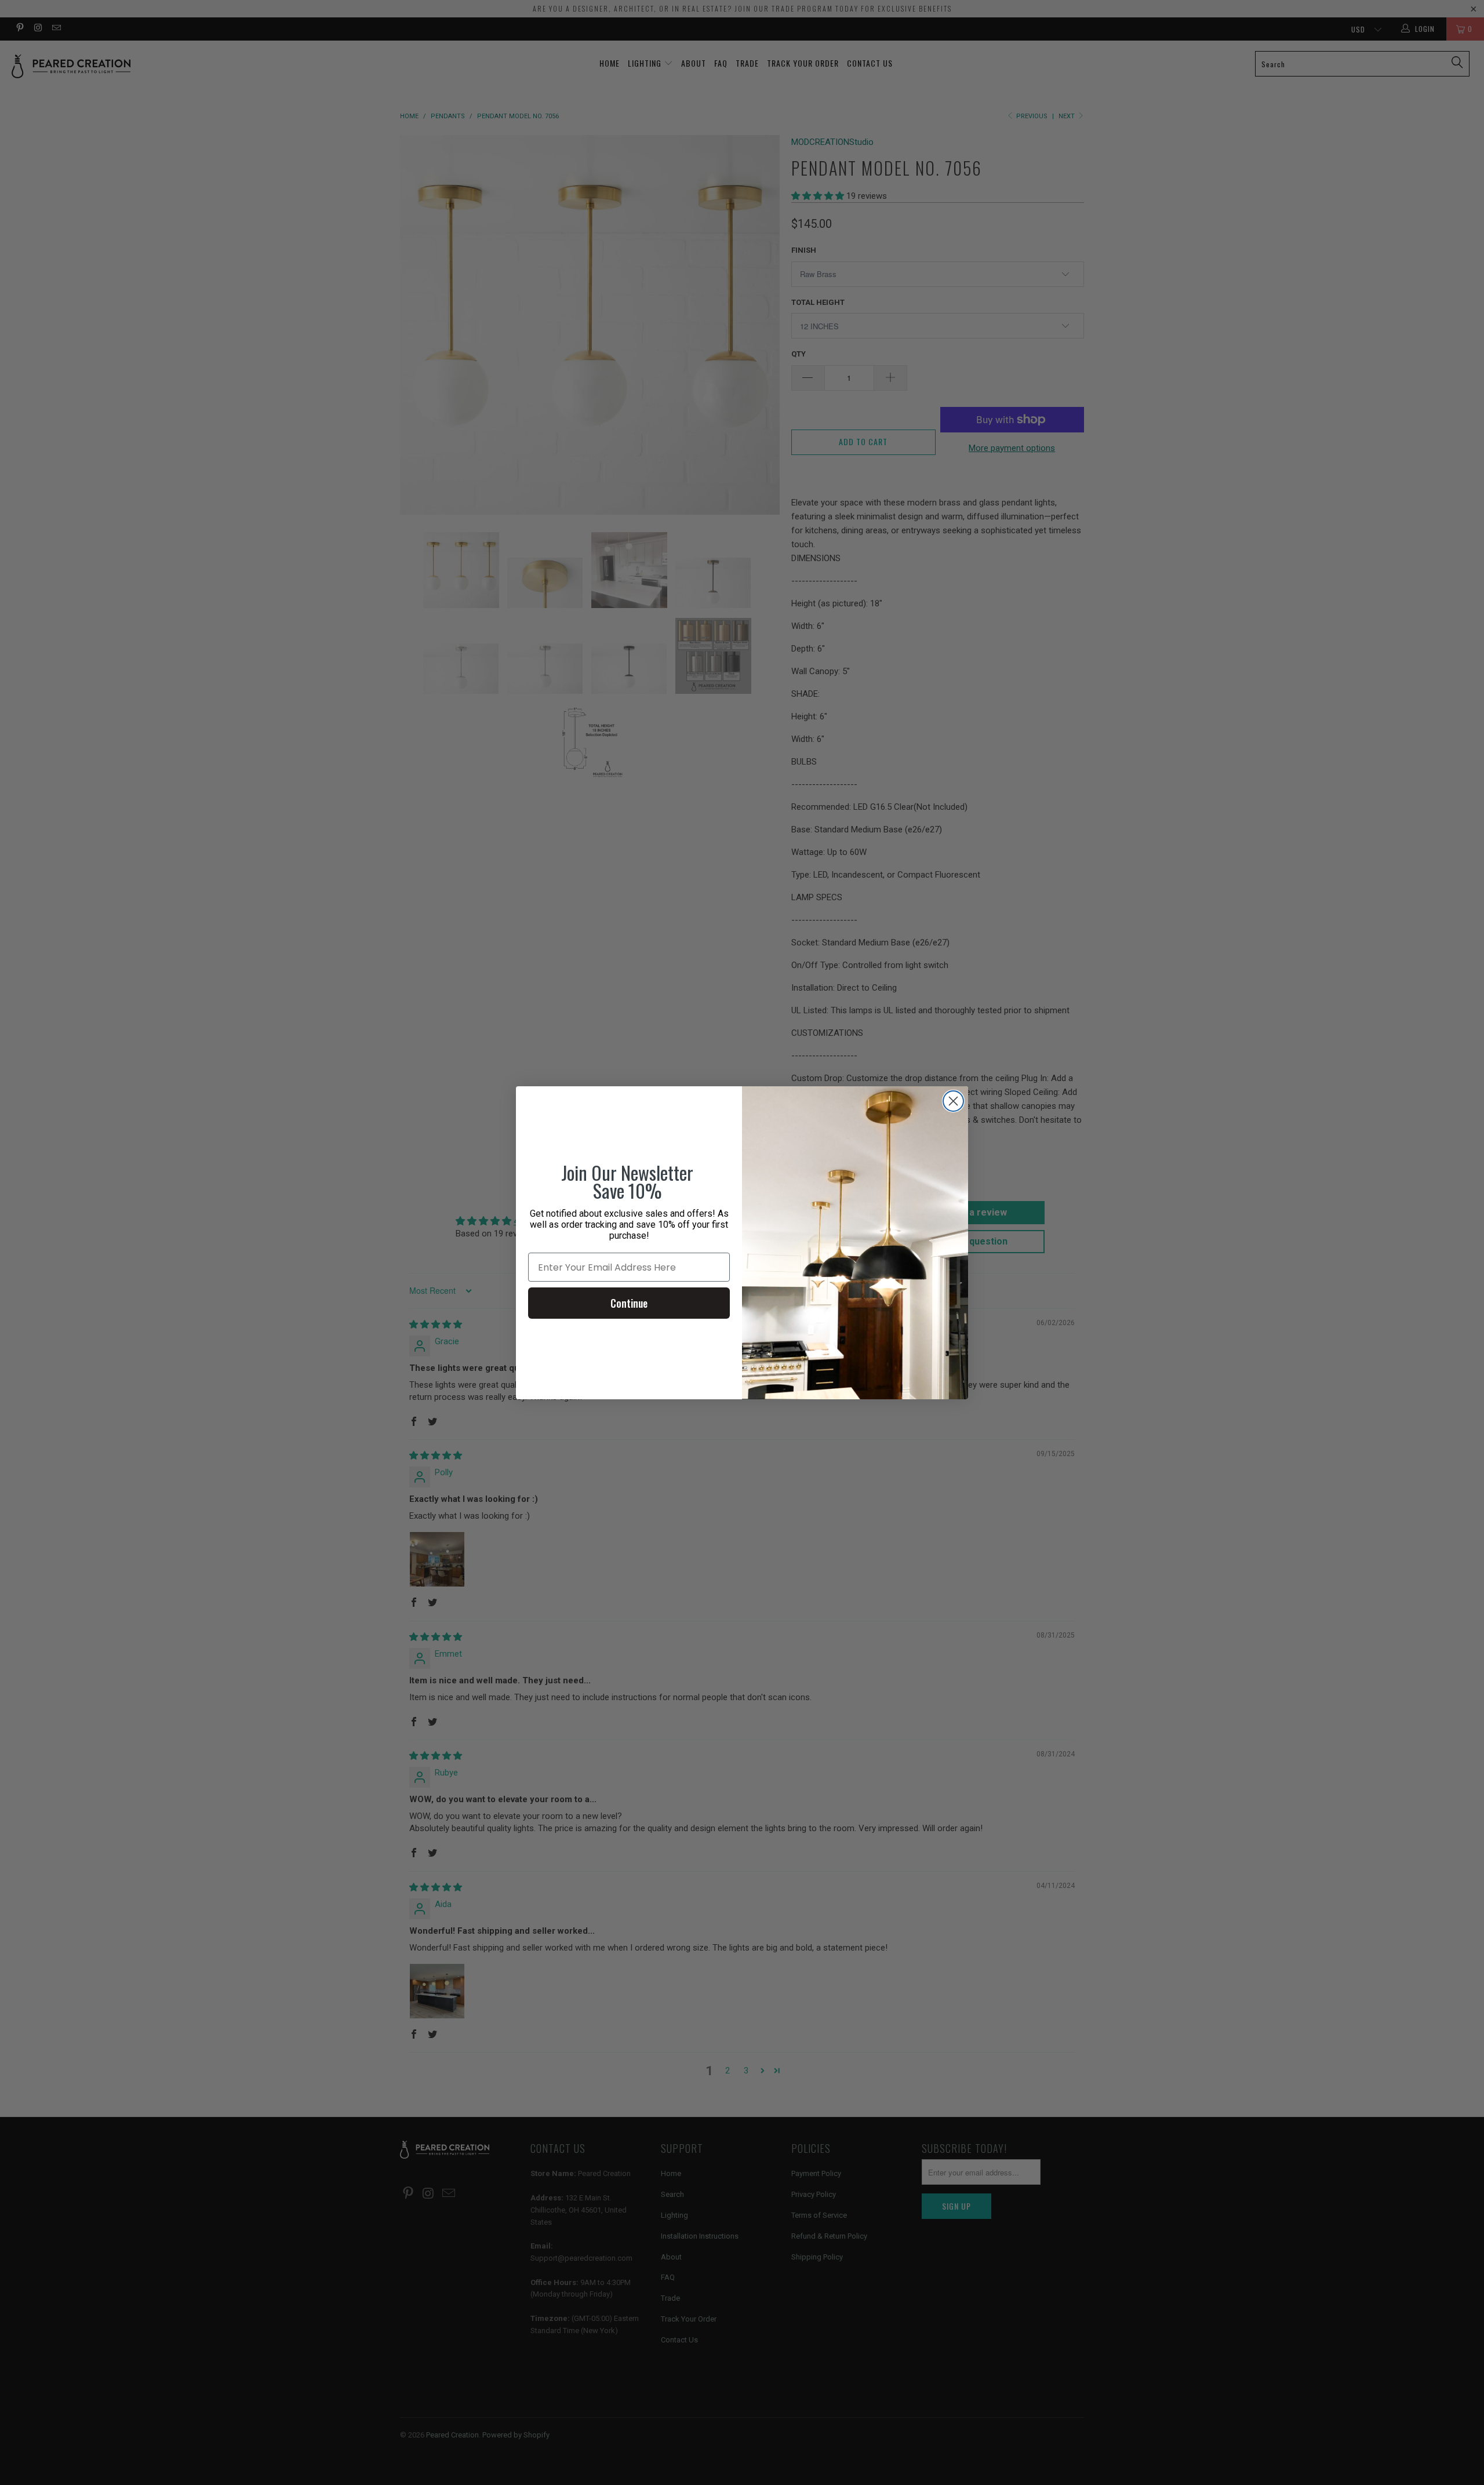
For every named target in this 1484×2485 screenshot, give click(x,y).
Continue (629, 1303)
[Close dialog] (953, 1101)
